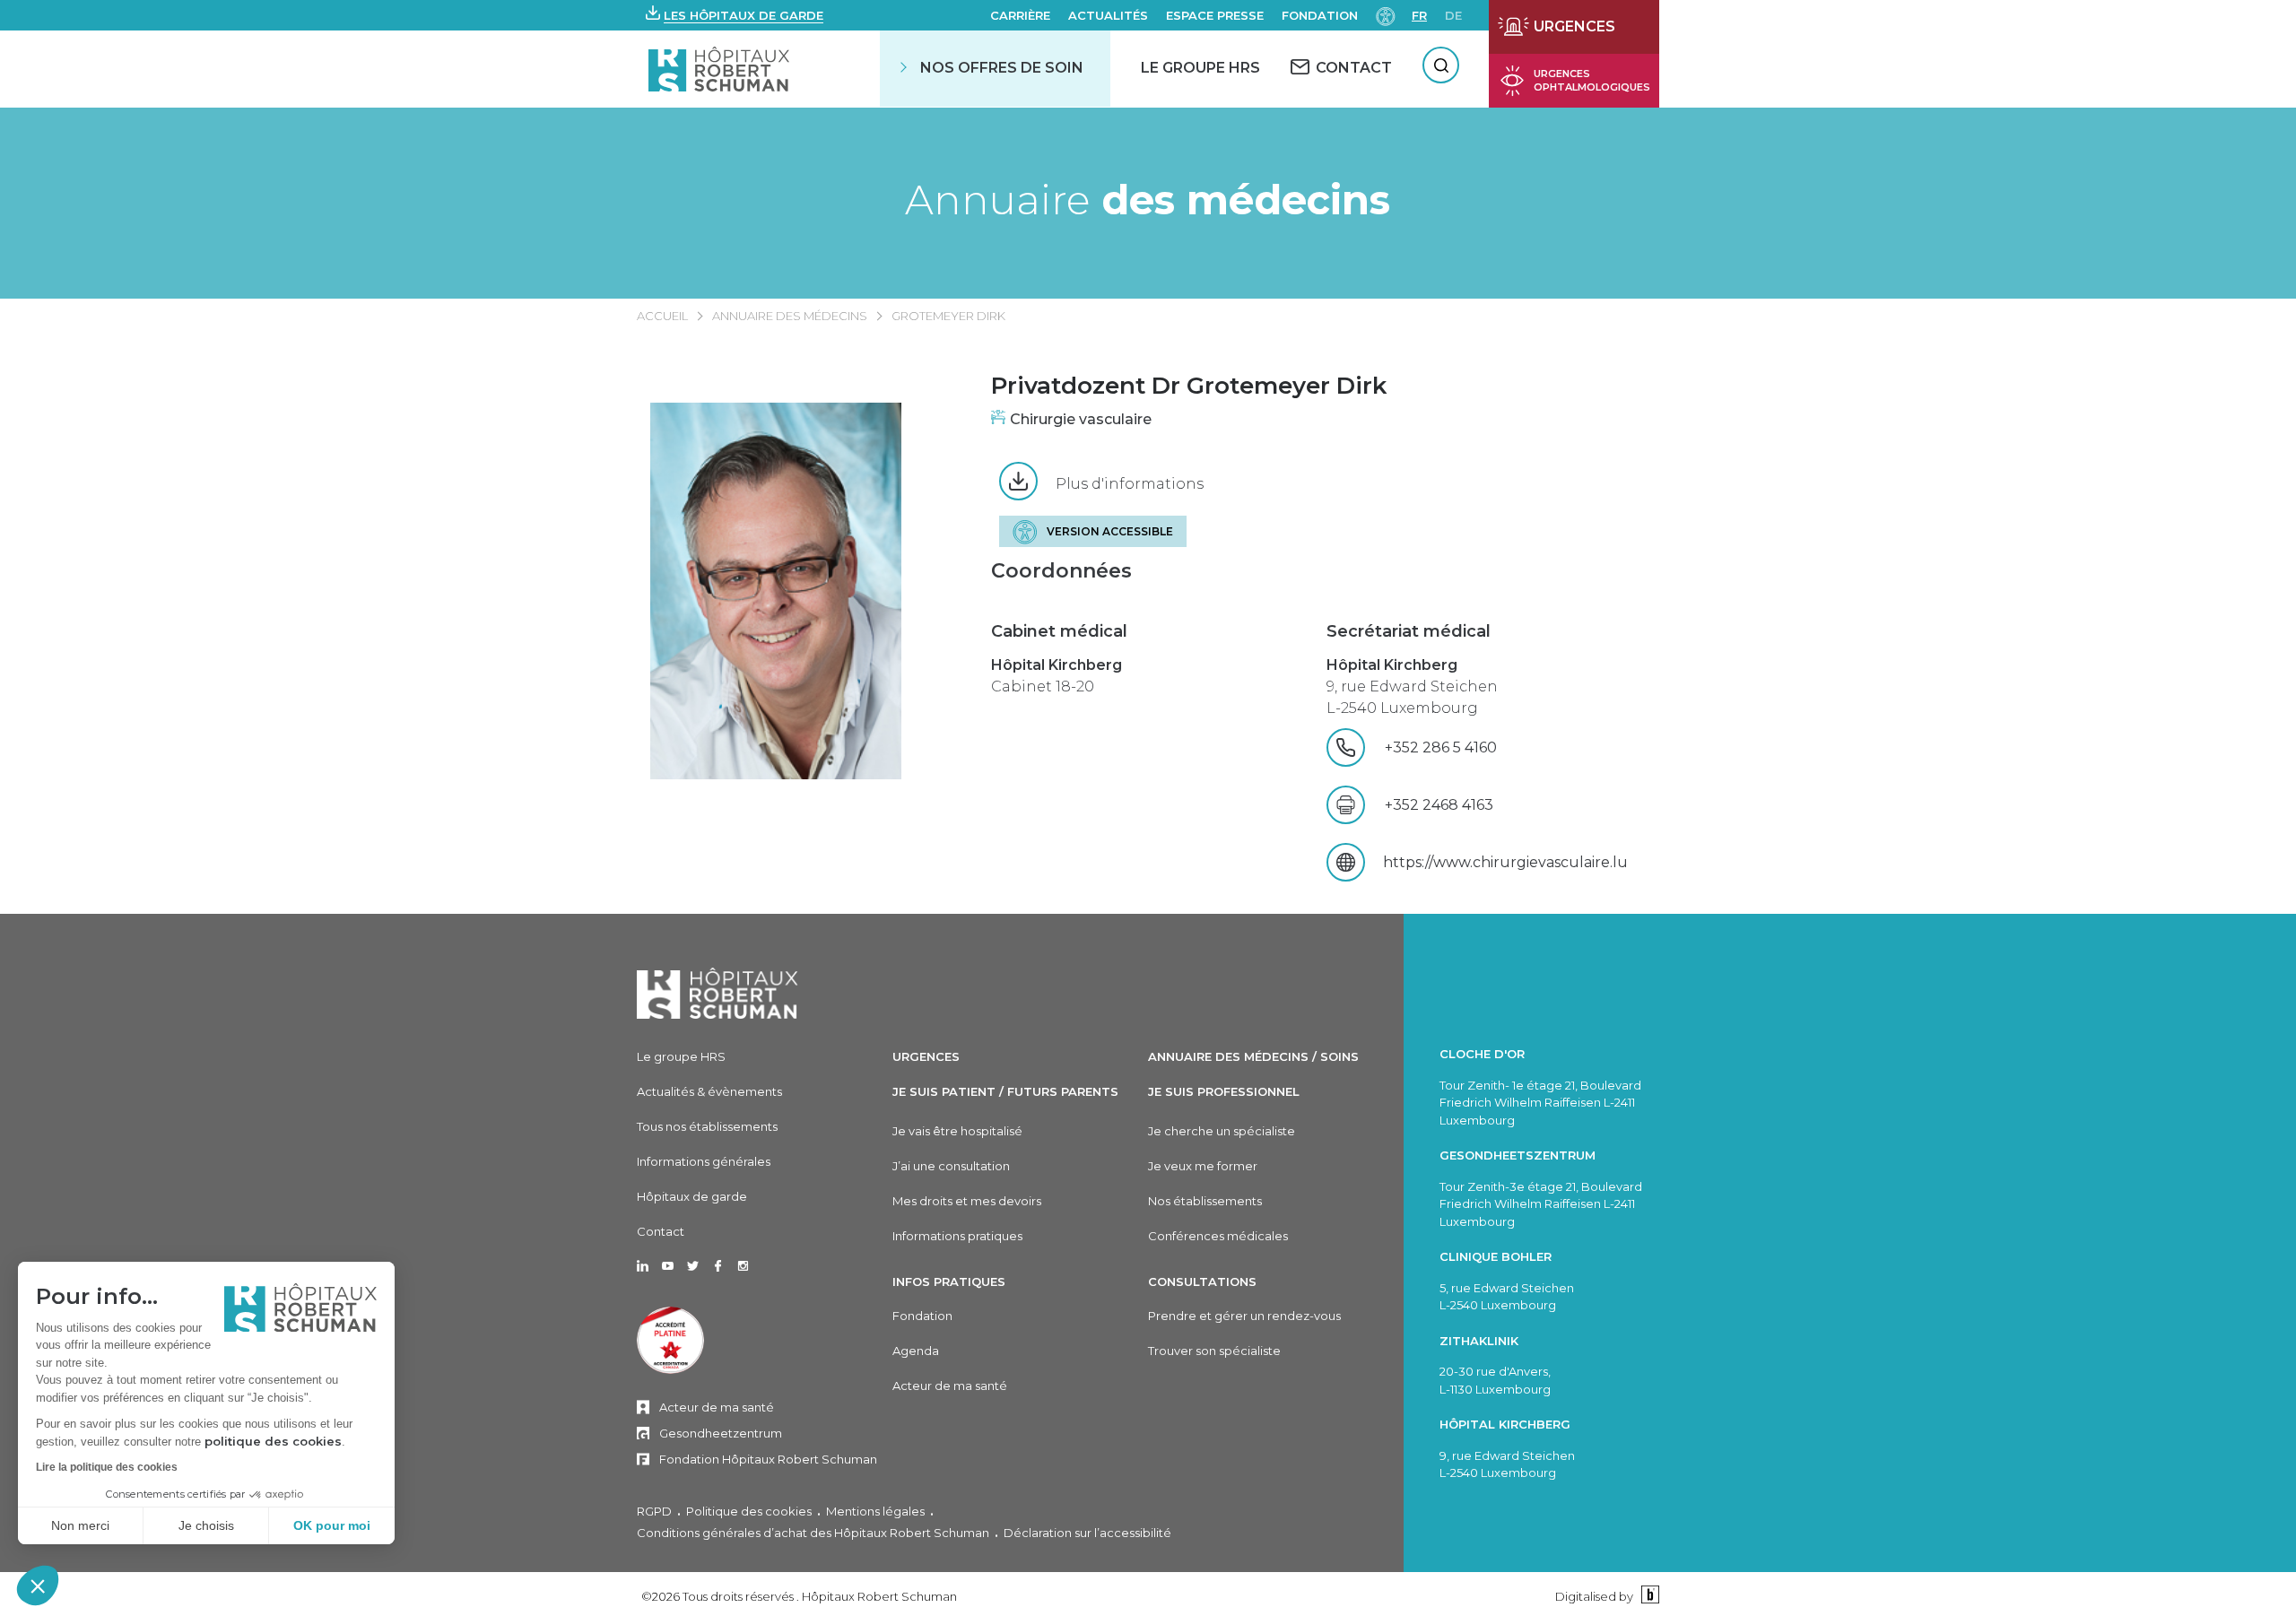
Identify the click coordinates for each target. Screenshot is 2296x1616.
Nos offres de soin (1002, 68)
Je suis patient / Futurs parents (1005, 1091)
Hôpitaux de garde (692, 1196)
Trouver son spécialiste (1214, 1351)
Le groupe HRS (681, 1056)
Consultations (1202, 1282)
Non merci (80, 1525)
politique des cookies (273, 1441)
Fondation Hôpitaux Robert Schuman (768, 1459)
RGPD (654, 1511)
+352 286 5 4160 (1471, 747)
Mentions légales (875, 1511)
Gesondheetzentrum (721, 1433)
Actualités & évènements (709, 1091)
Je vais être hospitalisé (957, 1131)
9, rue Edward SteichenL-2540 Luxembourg (1412, 686)
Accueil (662, 316)
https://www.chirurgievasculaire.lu (1505, 862)
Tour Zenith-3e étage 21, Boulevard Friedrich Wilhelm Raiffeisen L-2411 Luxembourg (1541, 1204)
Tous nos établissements (707, 1126)
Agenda (916, 1351)
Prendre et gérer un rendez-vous (1244, 1316)
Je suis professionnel (1224, 1091)
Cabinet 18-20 (1057, 676)
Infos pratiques (949, 1282)
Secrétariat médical (1409, 631)
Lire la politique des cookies (107, 1467)
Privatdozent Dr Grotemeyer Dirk (1189, 386)
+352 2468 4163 (1439, 805)
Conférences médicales (1218, 1236)
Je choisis (206, 1525)
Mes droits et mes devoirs (967, 1201)
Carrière (1020, 15)
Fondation (1320, 15)
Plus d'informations (1130, 484)
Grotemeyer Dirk (948, 316)
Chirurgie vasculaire (1081, 419)
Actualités (1108, 15)
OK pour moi (332, 1525)
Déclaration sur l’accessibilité (1087, 1533)
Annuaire (1148, 200)
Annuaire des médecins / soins (1253, 1056)
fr (1419, 15)
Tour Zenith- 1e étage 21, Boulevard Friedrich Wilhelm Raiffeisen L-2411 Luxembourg (1540, 1103)
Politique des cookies (749, 1511)
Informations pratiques (957, 1236)
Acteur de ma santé (717, 1407)
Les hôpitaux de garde (744, 15)
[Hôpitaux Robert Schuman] (717, 993)
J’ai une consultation (951, 1166)
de (1453, 15)
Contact (661, 1231)
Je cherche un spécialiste (1222, 1131)
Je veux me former (1203, 1166)
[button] (38, 1586)
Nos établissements (1205, 1201)
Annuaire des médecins (790, 316)
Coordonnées (1061, 571)
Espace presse (1215, 15)
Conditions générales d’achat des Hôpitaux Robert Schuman (813, 1533)
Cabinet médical (1059, 631)
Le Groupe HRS (1200, 68)
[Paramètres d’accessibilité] (1386, 15)
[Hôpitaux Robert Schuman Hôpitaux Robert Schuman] (721, 69)
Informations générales (704, 1161)
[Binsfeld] (1648, 1596)
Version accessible (1110, 531)
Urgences (926, 1056)
